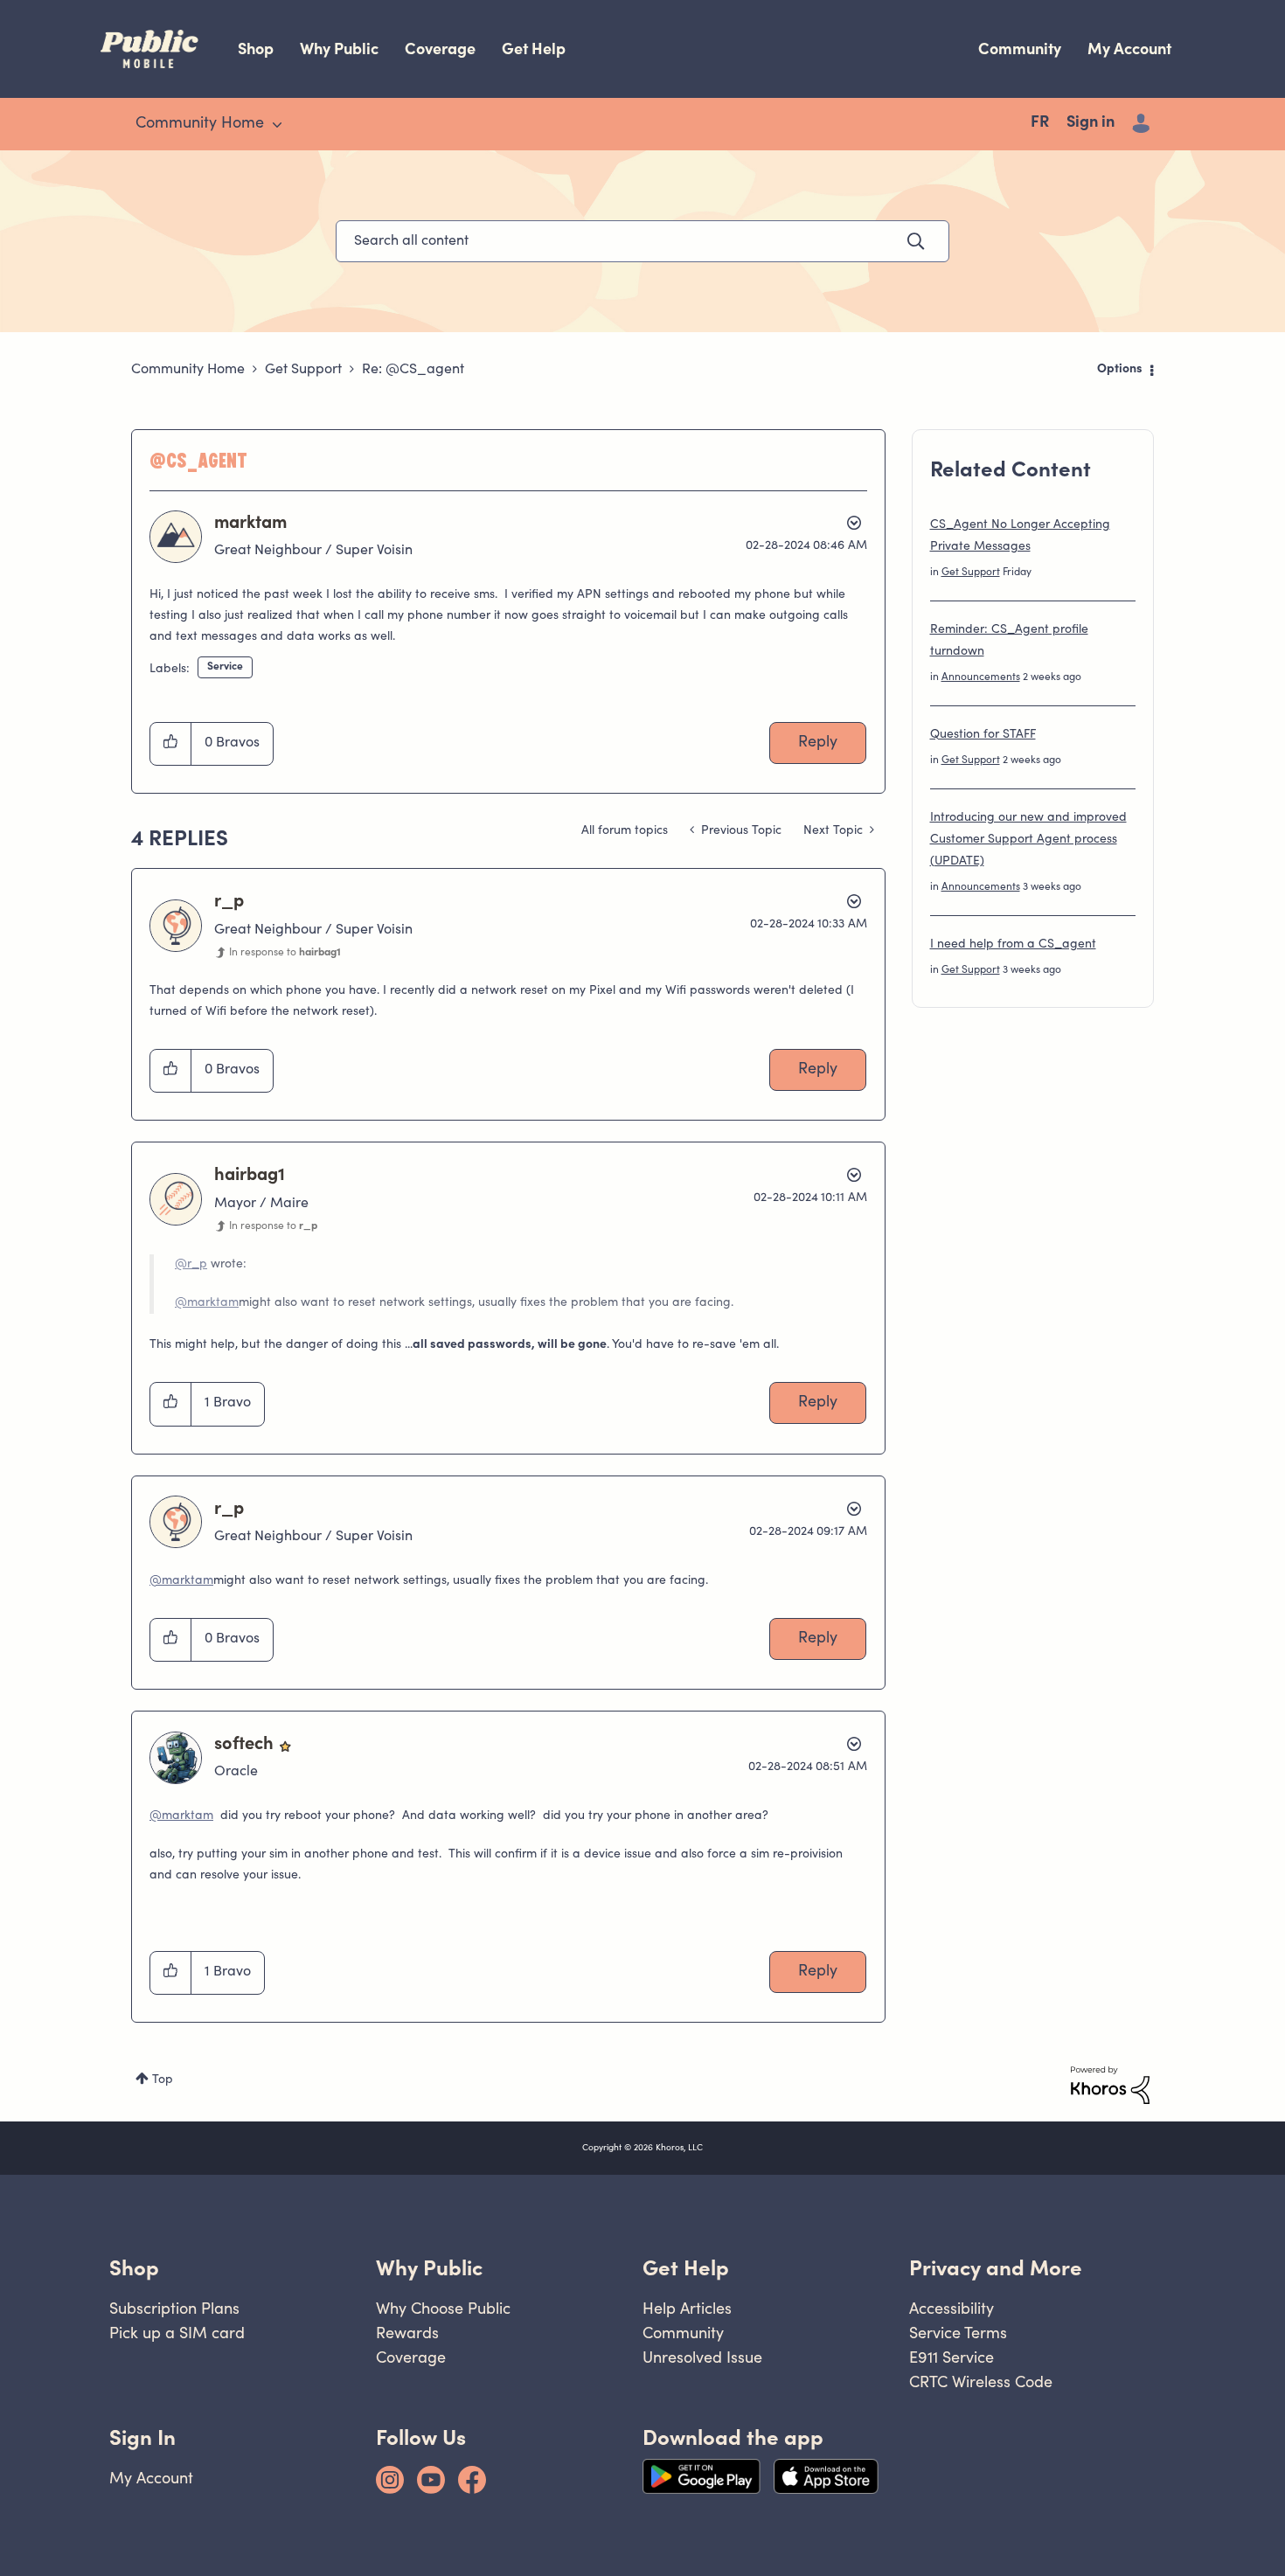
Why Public (339, 49)
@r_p (191, 1265)
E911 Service (952, 2357)
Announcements (981, 677)
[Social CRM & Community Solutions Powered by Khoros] (1110, 2086)
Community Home (188, 370)
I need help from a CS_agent (1013, 945)
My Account (1129, 49)
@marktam (207, 1303)
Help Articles (687, 2308)
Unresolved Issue (702, 2357)
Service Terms (958, 2333)
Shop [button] (134, 2268)
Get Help (534, 49)
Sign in (1091, 123)
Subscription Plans (174, 2308)
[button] (171, 744)
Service (225, 667)
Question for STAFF (983, 735)
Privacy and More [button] (996, 2268)
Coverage (440, 49)
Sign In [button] (142, 2437)
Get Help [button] (686, 2268)
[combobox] (642, 241)
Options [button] (1120, 370)
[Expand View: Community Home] (277, 125)
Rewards (407, 2333)
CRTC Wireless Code (981, 2382)
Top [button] (163, 2080)
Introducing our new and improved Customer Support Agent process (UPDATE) (1028, 840)
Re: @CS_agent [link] (413, 370)
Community (1020, 49)
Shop (256, 49)
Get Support (303, 370)
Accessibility (952, 2308)
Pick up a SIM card (177, 2333)
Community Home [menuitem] (200, 124)
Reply (818, 743)
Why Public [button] (429, 2268)
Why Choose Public (443, 2308)
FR (1040, 123)
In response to (285, 953)
